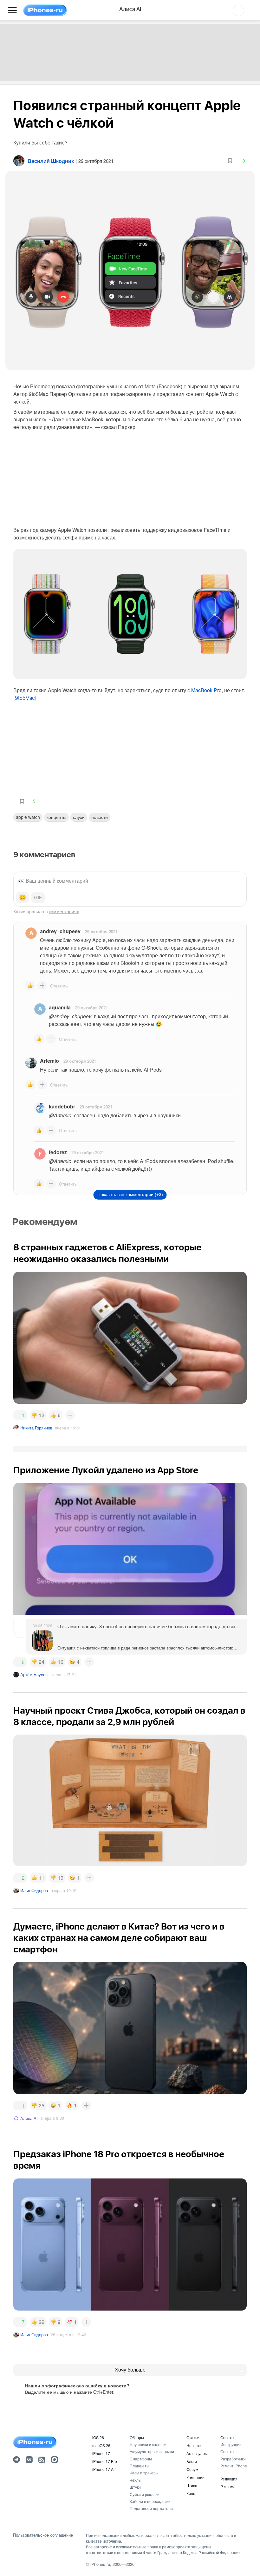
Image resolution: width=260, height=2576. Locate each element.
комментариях (64, 911)
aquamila (60, 1007)
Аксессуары (197, 2453)
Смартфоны (141, 2459)
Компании (195, 2477)
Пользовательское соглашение (43, 2535)
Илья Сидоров (34, 1890)
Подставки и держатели (151, 2508)
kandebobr (62, 1106)
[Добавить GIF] (38, 898)
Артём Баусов (34, 1674)
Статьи (193, 2437)
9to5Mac (25, 698)
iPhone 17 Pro (105, 2461)
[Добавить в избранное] (230, 161)
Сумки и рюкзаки (145, 2494)
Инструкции (231, 2444)
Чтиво (192, 2485)
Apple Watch (28, 817)
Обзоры (137, 2437)
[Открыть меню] (12, 10)
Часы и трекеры (144, 2473)
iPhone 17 (101, 2453)
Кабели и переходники (150, 2501)
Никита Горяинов (36, 1428)
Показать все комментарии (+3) (130, 1194)
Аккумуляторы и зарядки (152, 2451)
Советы (227, 2437)
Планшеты (140, 2466)
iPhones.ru (100, 2564)
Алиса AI (29, 2118)
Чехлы (136, 2480)
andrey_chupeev (60, 931)
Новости (100, 817)
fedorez (58, 1152)
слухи (79, 817)
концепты (56, 817)
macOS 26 (101, 2445)
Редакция (229, 2479)
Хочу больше (130, 2370)
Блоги (192, 2461)
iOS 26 (98, 2437)
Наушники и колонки (148, 2444)
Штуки (135, 2487)
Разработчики (233, 2459)
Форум (192, 2469)
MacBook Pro (206, 690)
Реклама (228, 2486)
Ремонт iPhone (234, 2466)
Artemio (49, 1061)
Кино (191, 2493)
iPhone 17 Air (104, 2469)
